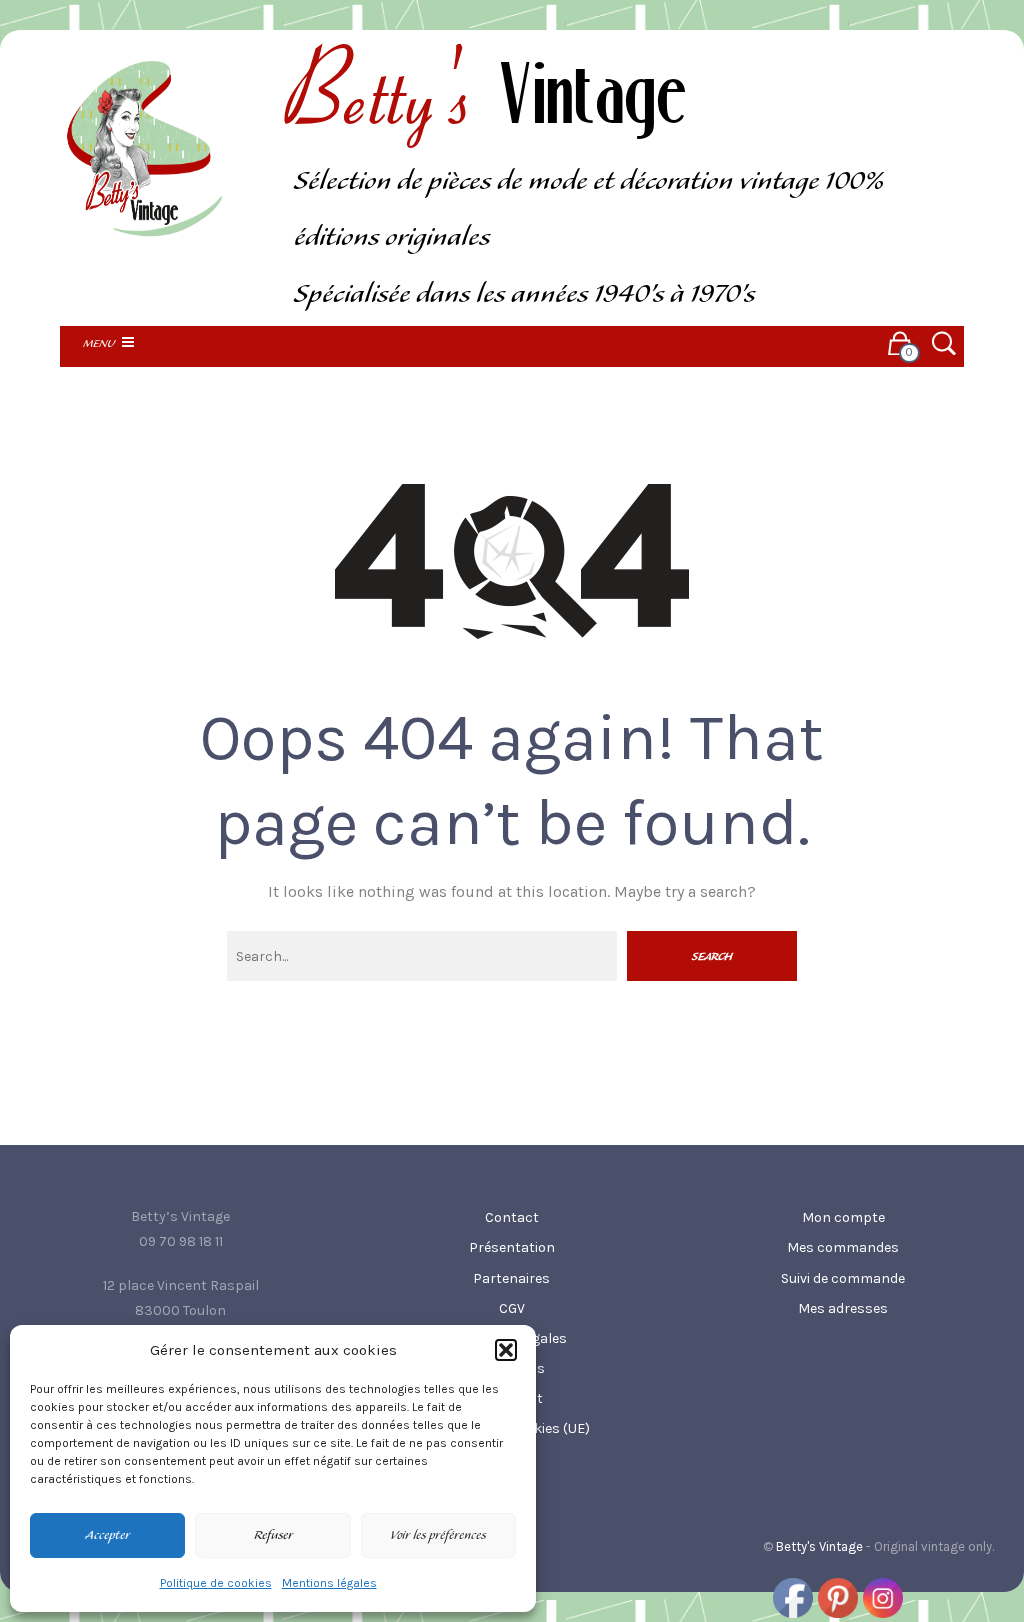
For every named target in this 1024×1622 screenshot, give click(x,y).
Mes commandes (843, 1247)
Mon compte (843, 1217)
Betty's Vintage (819, 1546)
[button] (506, 1350)
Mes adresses (843, 1308)
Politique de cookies (216, 1583)
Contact (512, 1217)
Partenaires (511, 1278)
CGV (512, 1308)
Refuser (273, 1536)
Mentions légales (329, 1583)
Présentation (512, 1247)
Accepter (107, 1536)
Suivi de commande (843, 1278)
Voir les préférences (438, 1536)
